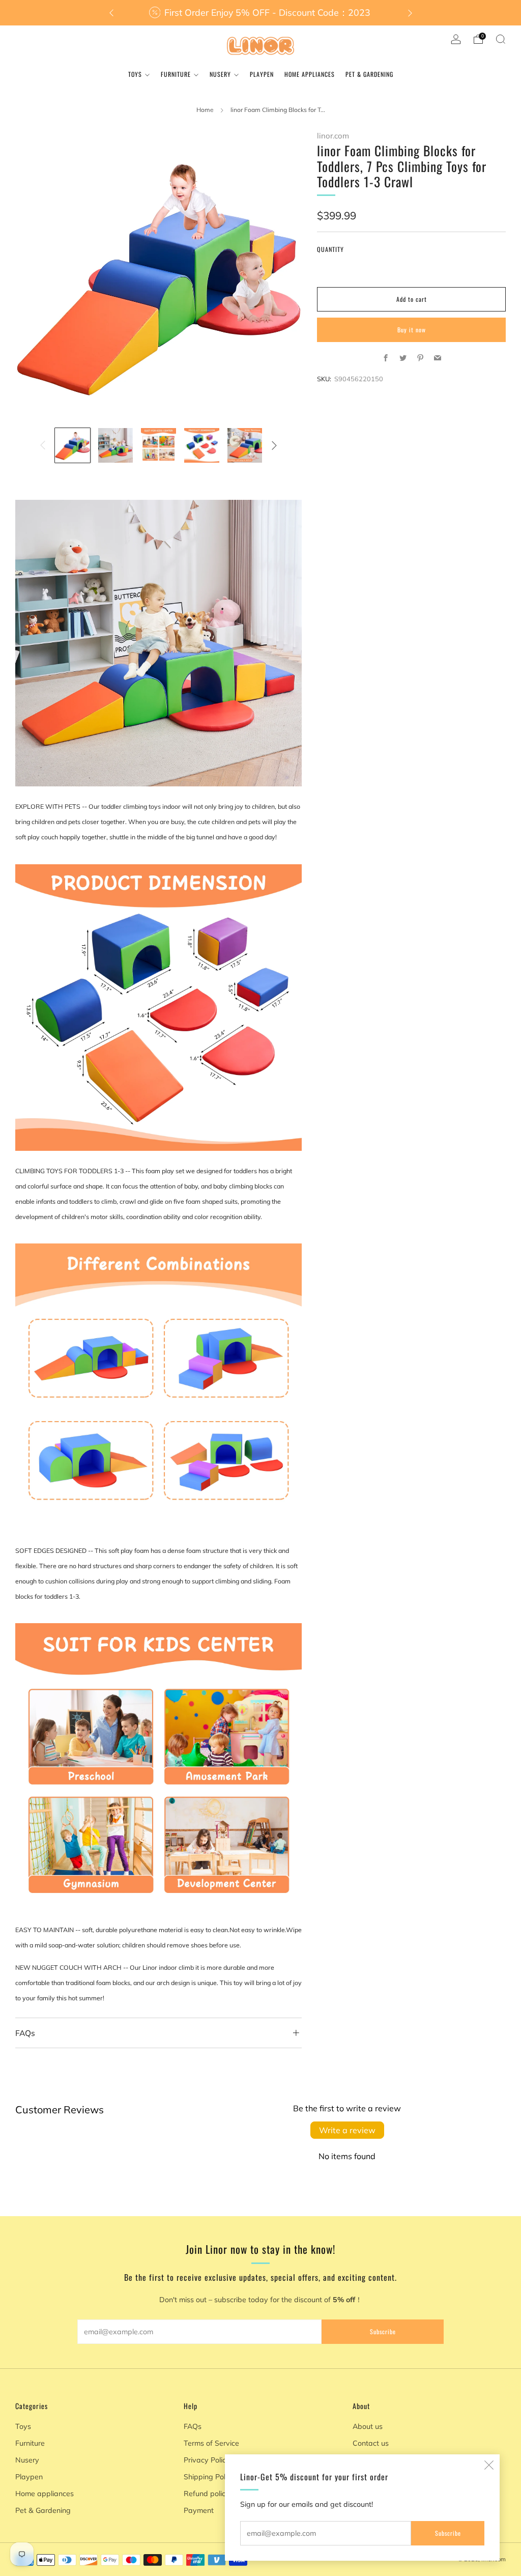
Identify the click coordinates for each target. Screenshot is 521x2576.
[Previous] (111, 13)
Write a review (347, 2130)
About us (368, 2426)
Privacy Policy (207, 2460)
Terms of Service (211, 2443)
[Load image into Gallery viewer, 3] (158, 445)
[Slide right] (274, 445)
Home (205, 110)
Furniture (176, 74)
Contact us (371, 2443)
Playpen (262, 74)
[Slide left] (43, 445)
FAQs (193, 2426)
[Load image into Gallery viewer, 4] (201, 445)
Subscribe (448, 2533)
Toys (135, 74)
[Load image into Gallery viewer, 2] (115, 445)
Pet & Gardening (369, 74)
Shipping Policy (209, 2477)
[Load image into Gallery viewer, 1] (72, 445)
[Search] (501, 39)
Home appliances (310, 74)
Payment (199, 2510)
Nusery (220, 74)
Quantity (330, 249)
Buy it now (412, 330)
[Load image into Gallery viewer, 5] (245, 445)
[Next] (410, 13)
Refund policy (207, 2494)
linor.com (333, 136)
